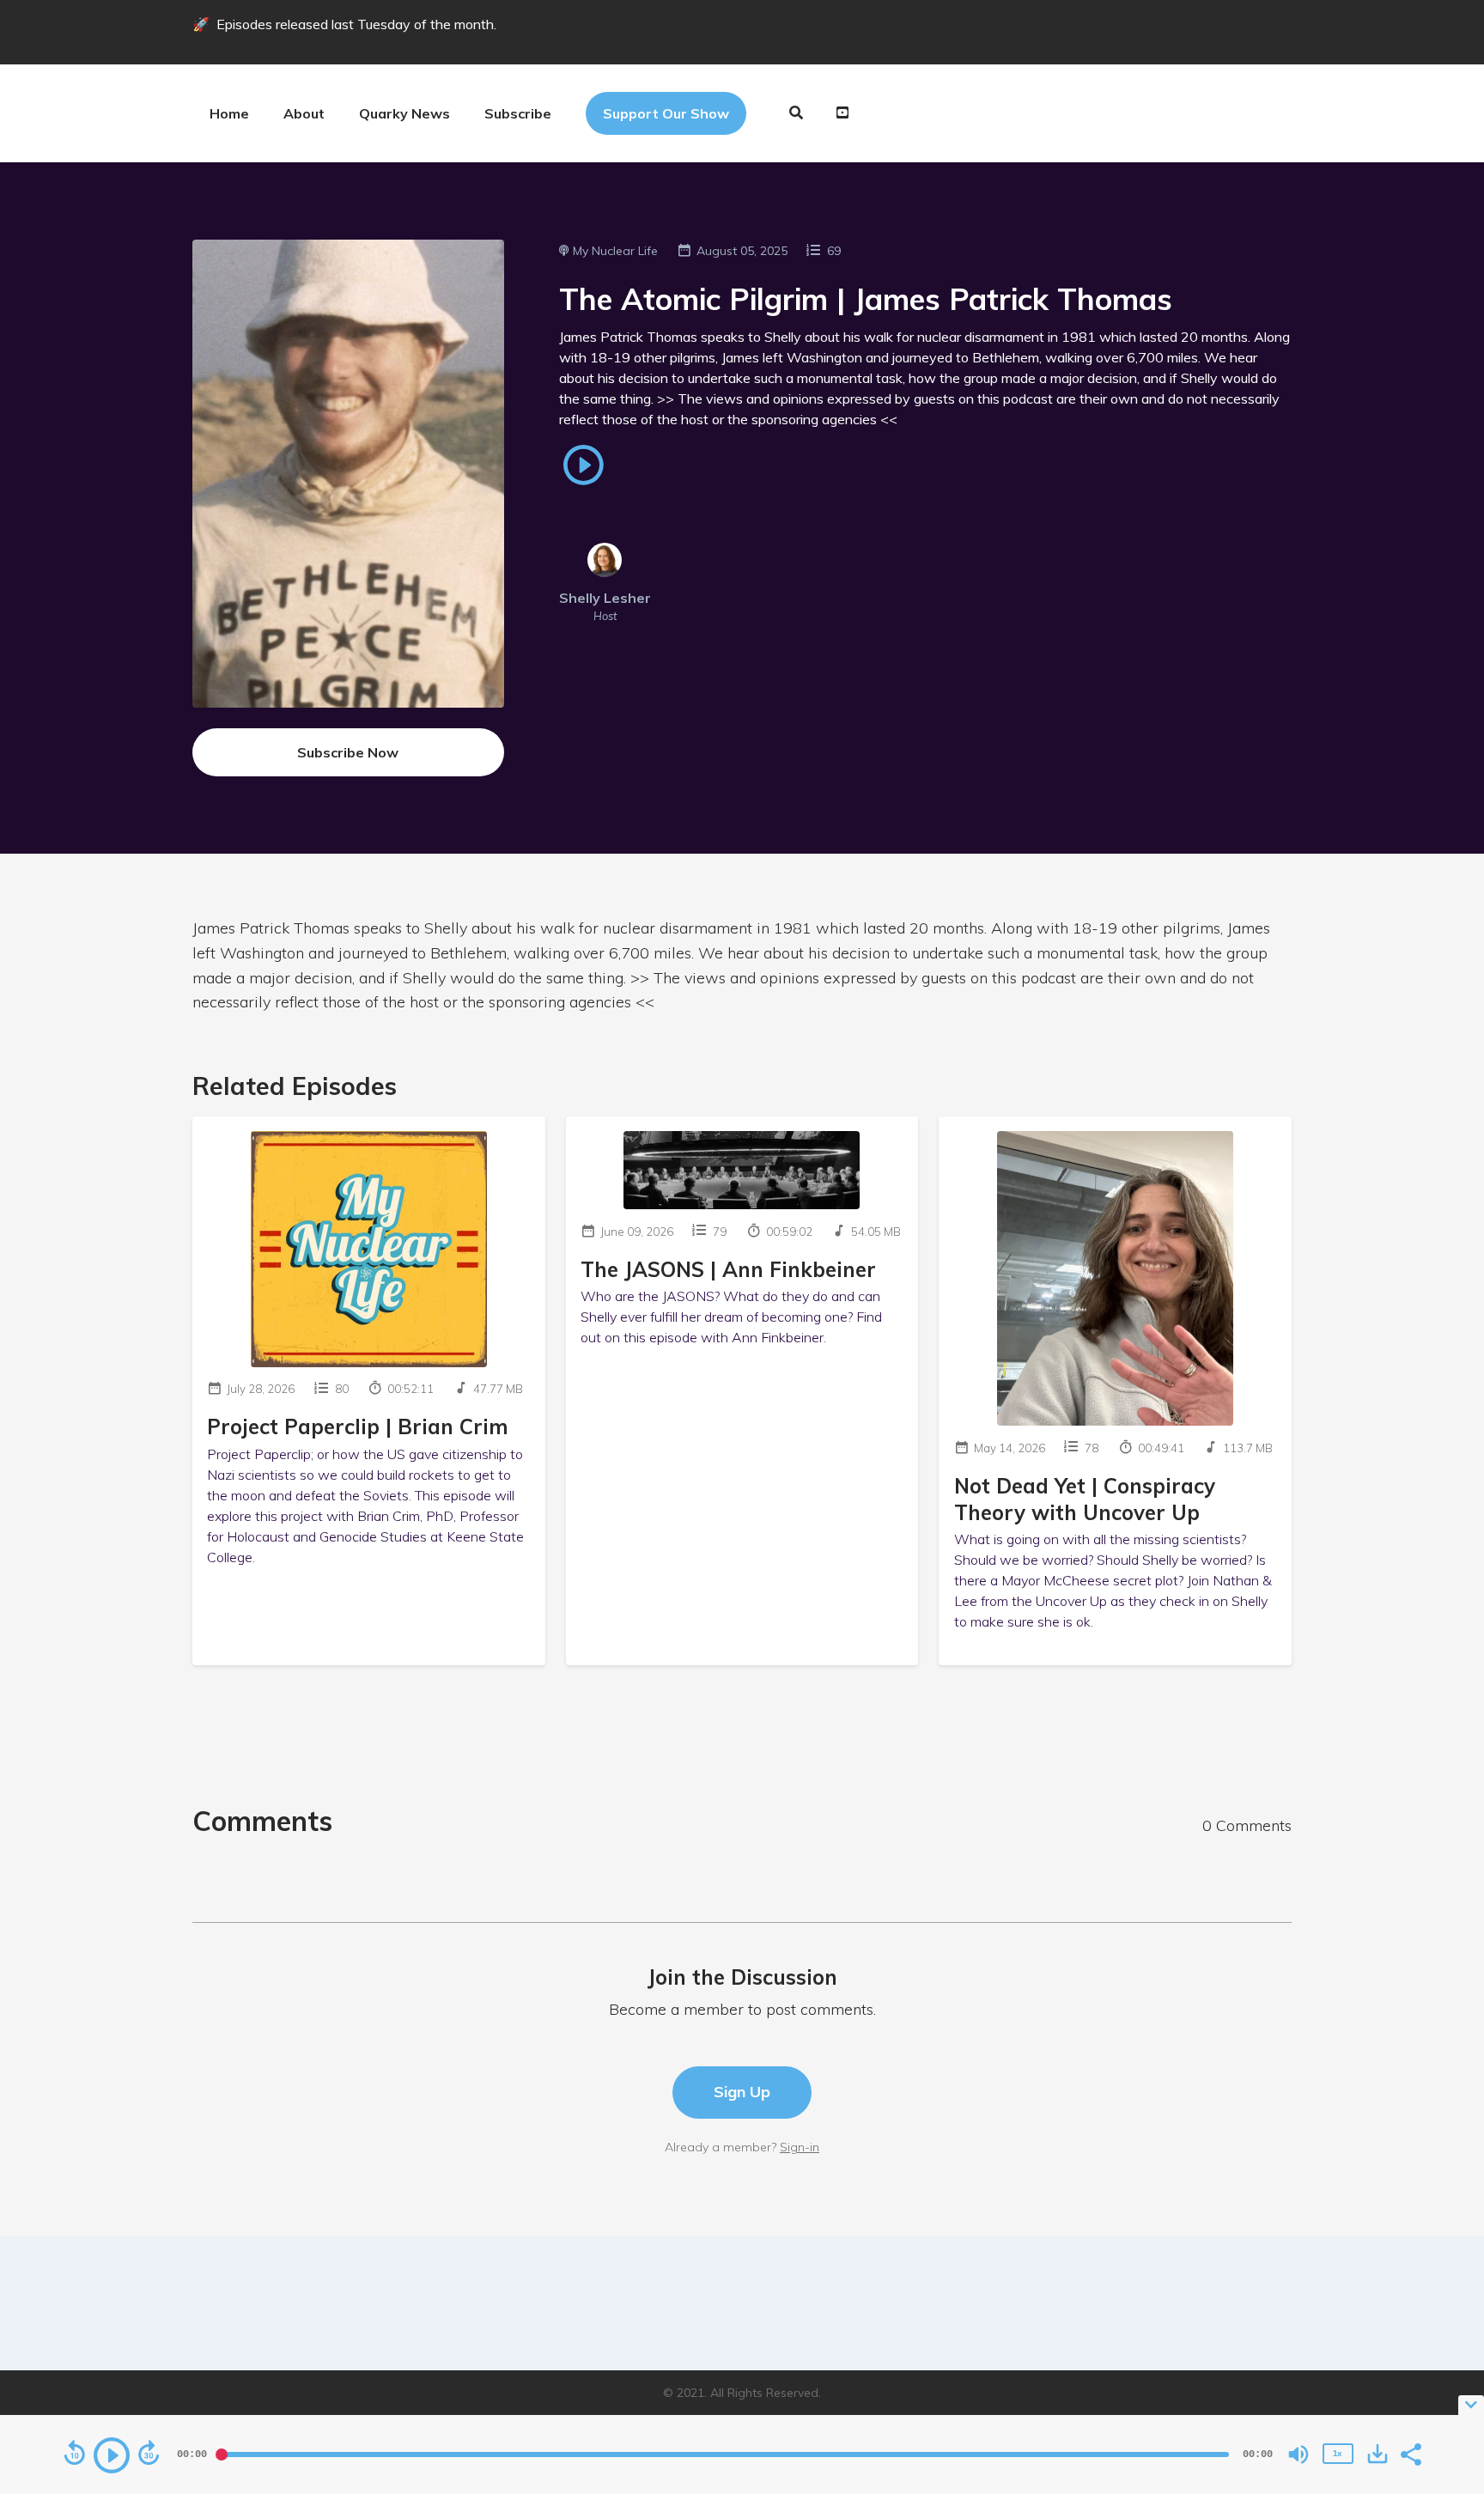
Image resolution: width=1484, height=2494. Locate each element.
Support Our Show (666, 113)
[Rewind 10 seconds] (75, 2453)
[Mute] (1298, 2454)
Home (229, 113)
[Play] (112, 2455)
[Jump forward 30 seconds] (149, 2453)
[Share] (1410, 2453)
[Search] (797, 113)
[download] (1378, 2454)
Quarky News (404, 113)
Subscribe (518, 113)
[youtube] (840, 113)
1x (1337, 2453)
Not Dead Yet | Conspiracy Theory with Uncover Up (1085, 1499)
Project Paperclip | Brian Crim (358, 1426)
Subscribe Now (348, 752)
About (304, 113)
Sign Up (742, 2092)
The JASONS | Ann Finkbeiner (728, 1269)
